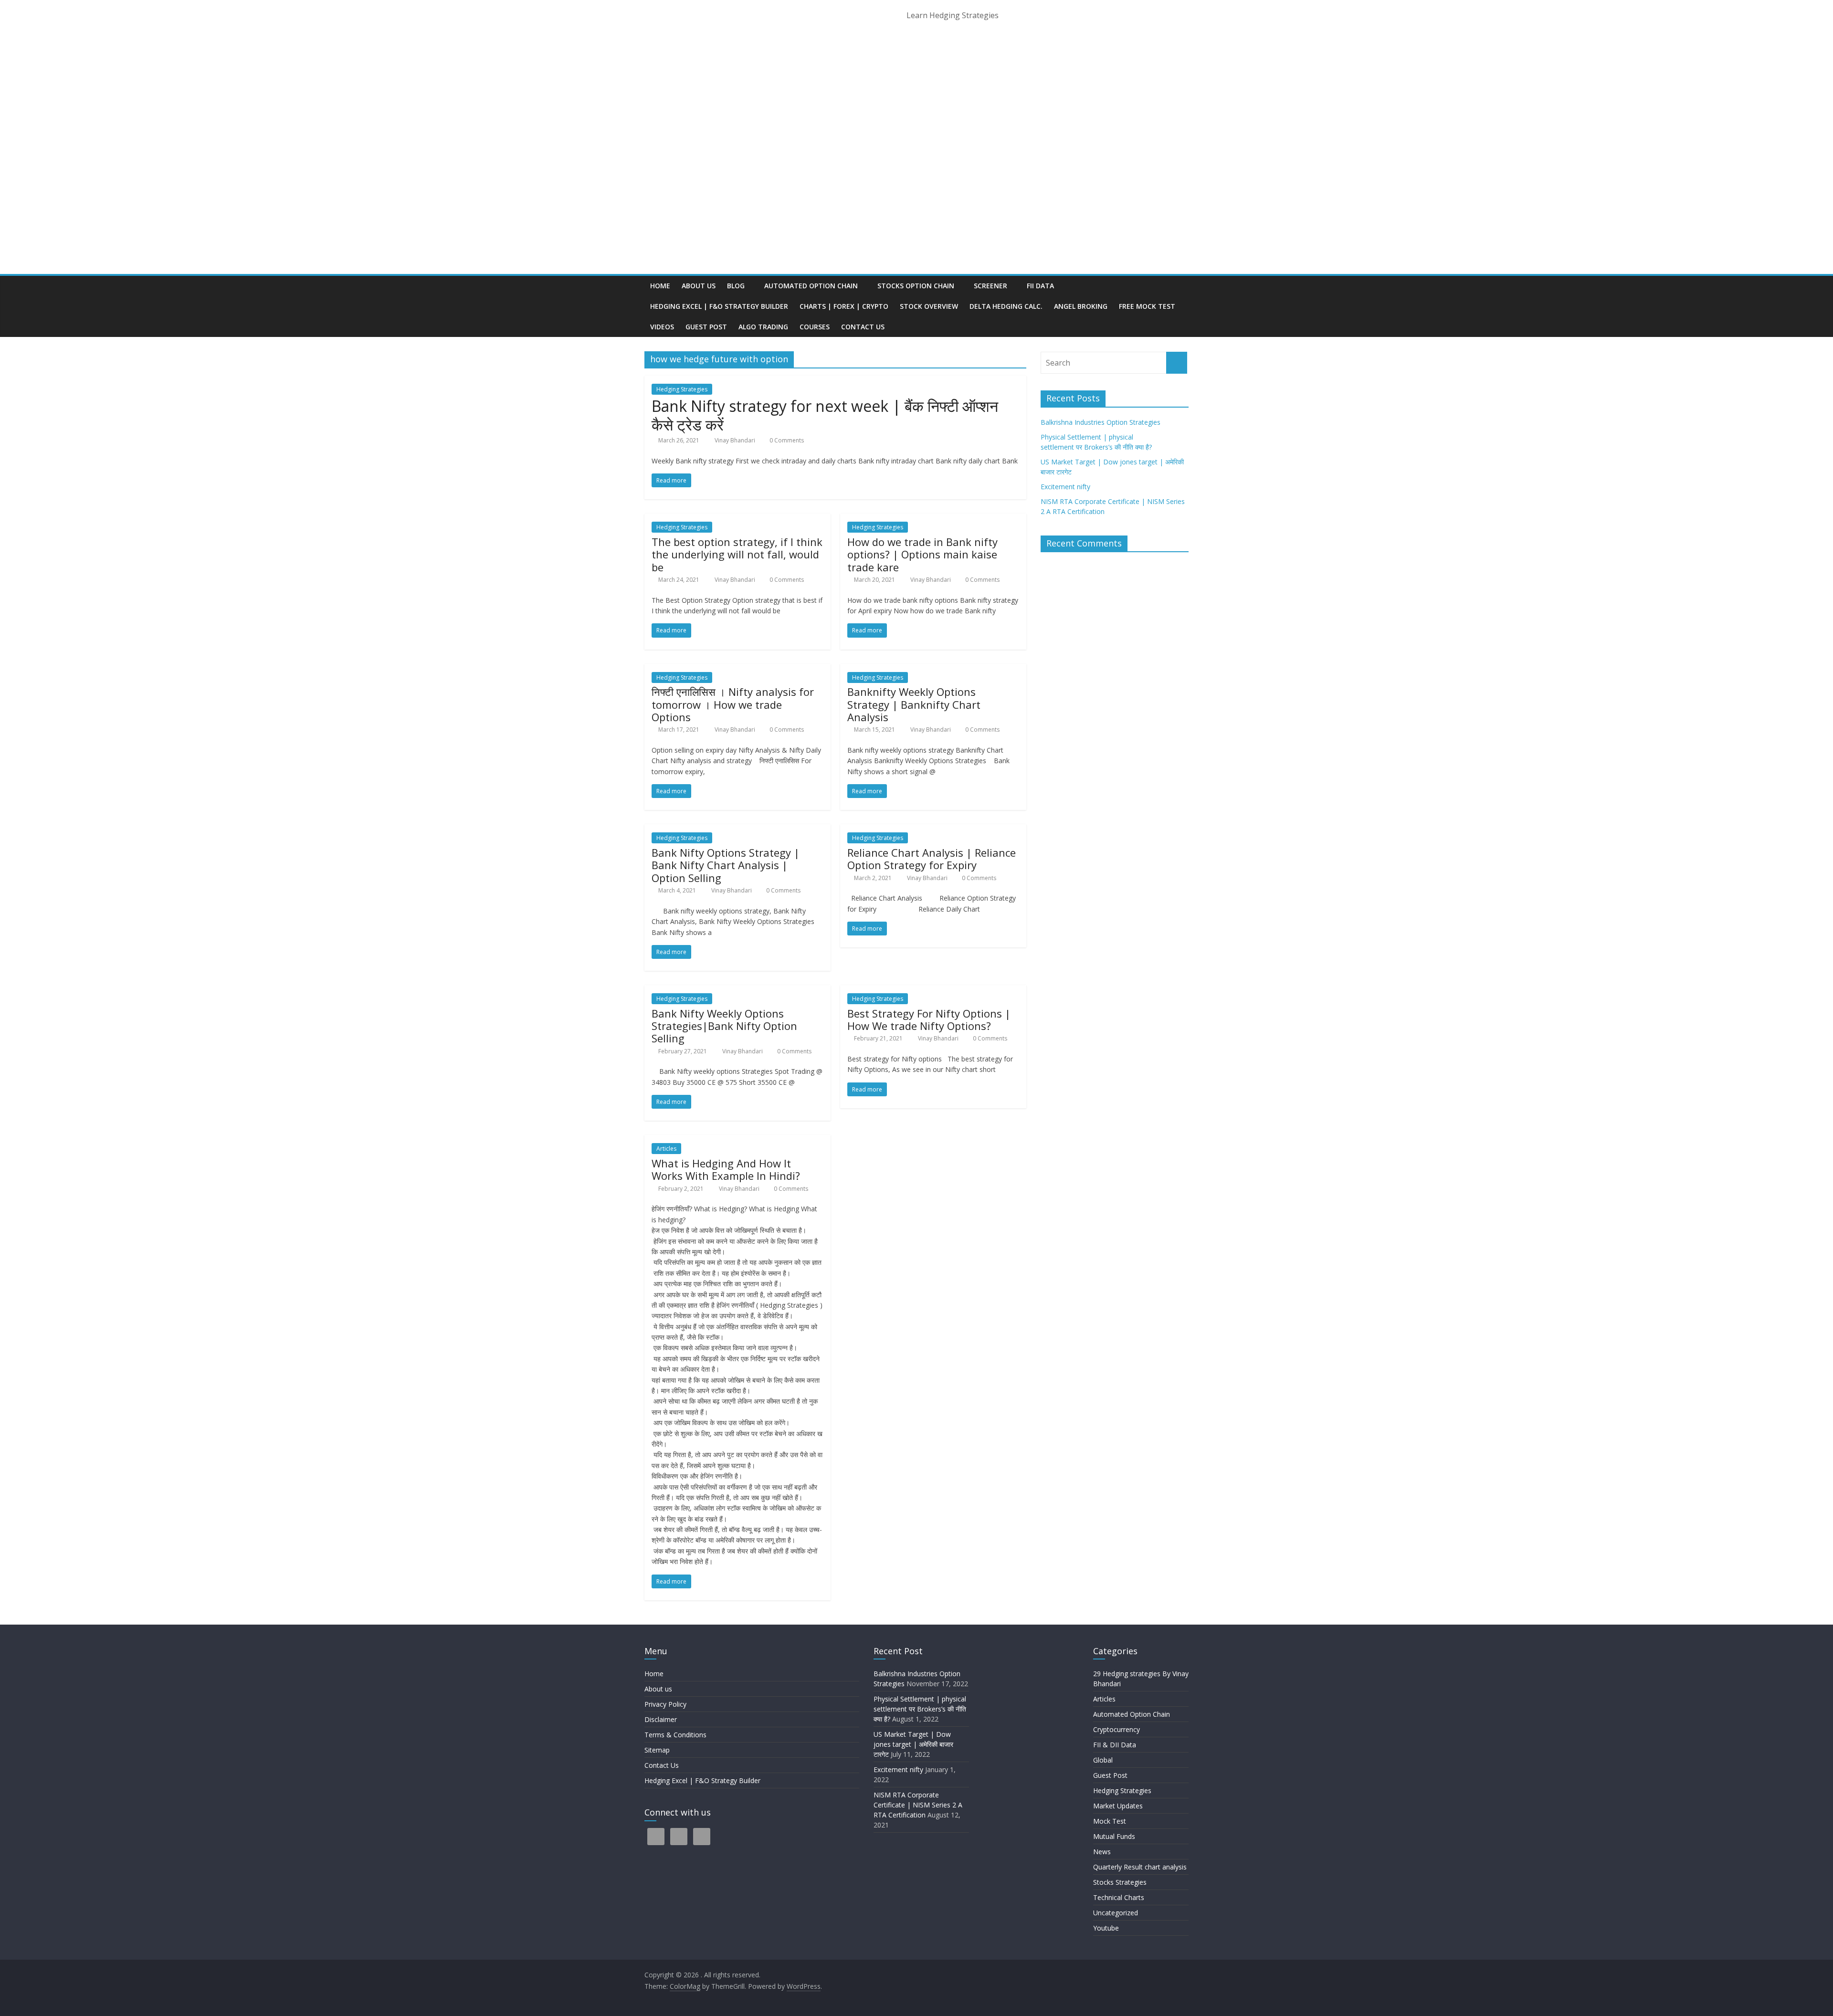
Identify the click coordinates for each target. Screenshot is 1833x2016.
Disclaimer (661, 1719)
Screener (990, 286)
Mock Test (1110, 1821)
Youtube (1106, 1928)
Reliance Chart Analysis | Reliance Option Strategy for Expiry (932, 859)
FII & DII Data (1115, 1745)
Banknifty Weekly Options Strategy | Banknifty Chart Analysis (914, 704)
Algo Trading (763, 327)
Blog (736, 286)
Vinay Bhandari (736, 440)
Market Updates (1118, 1806)
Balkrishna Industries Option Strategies (1101, 422)
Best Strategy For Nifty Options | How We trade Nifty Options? (929, 1019)
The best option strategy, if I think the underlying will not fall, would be (737, 554)
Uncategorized (1116, 1913)
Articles (666, 1149)
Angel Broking (1081, 306)
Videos (662, 327)
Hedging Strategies (682, 389)
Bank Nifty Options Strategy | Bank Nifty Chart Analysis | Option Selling (726, 865)
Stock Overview (929, 306)
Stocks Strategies (1120, 1882)
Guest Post (706, 327)
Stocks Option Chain (916, 286)
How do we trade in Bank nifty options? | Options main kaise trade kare (922, 554)
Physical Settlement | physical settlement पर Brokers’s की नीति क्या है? (921, 1709)
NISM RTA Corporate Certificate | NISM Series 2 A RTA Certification (918, 1805)
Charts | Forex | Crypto (844, 306)
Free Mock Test (1147, 306)
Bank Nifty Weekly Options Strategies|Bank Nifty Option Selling (724, 1026)
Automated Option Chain (811, 286)
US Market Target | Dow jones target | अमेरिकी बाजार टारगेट (913, 1744)
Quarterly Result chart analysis (1140, 1867)
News (1102, 1852)
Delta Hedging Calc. (1006, 306)
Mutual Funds (1114, 1836)
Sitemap (657, 1750)
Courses (815, 327)
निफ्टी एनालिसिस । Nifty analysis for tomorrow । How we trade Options (733, 704)
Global (1103, 1760)
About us (699, 286)
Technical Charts (1119, 1897)
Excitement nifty (1065, 487)
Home (660, 286)
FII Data (1040, 286)
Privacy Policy (665, 1704)
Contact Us (863, 327)
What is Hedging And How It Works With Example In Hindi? (726, 1169)
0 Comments (786, 440)
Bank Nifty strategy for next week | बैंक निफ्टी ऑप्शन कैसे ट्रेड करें (825, 415)
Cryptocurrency (1117, 1729)
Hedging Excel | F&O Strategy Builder (719, 306)
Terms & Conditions (675, 1735)
